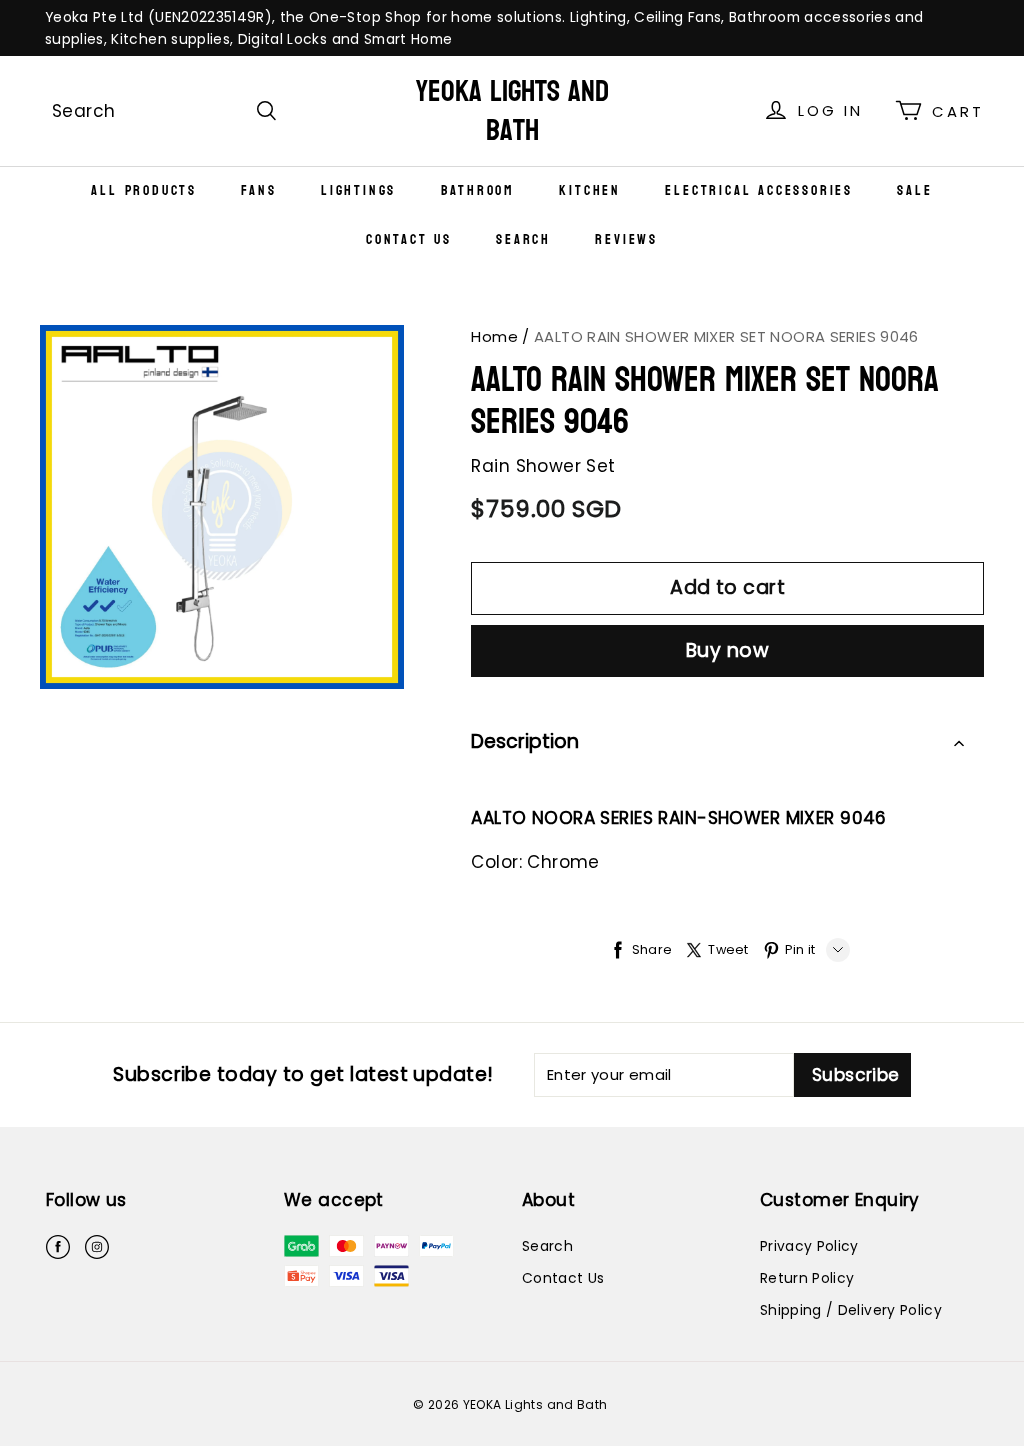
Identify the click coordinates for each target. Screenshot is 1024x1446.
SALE (914, 190)
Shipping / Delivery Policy (851, 1310)
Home (494, 336)
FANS (258, 190)
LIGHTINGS (358, 190)
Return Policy (807, 1278)
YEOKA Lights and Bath (512, 111)
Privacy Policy (809, 1246)
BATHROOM (478, 190)
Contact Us (409, 239)
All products (144, 190)
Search (523, 239)
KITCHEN (590, 190)
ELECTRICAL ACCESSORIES (759, 190)
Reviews (626, 239)
